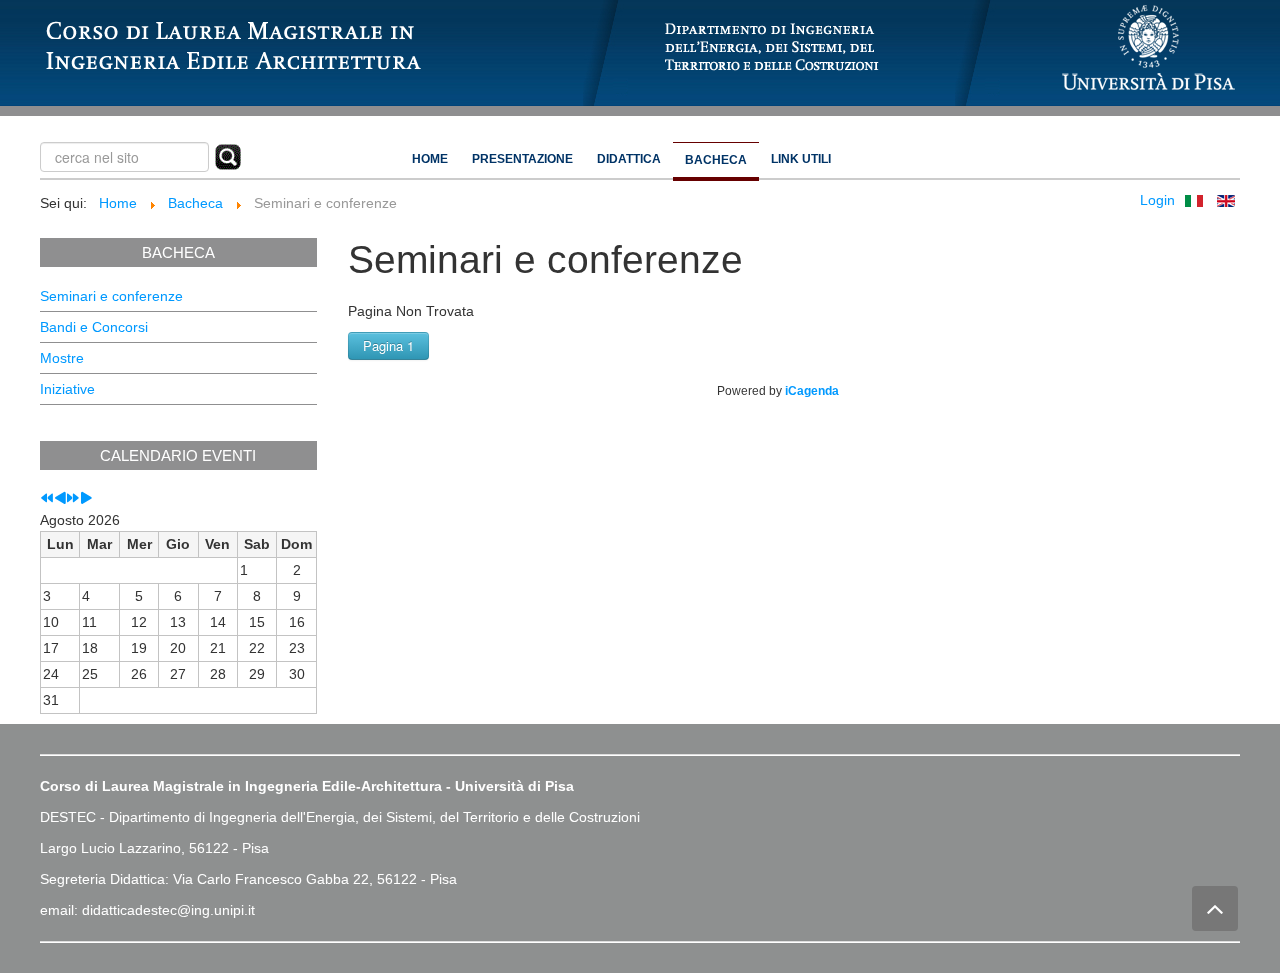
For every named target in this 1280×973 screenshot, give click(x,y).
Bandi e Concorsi (94, 327)
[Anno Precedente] (47, 499)
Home (430, 159)
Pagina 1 (388, 345)
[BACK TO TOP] (1215, 908)
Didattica (629, 159)
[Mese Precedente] (60, 499)
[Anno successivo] (73, 499)
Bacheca (716, 160)
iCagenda (812, 391)
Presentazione (522, 159)
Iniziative (67, 389)
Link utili (801, 159)
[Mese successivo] (86, 499)
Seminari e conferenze (111, 296)
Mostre (62, 358)
